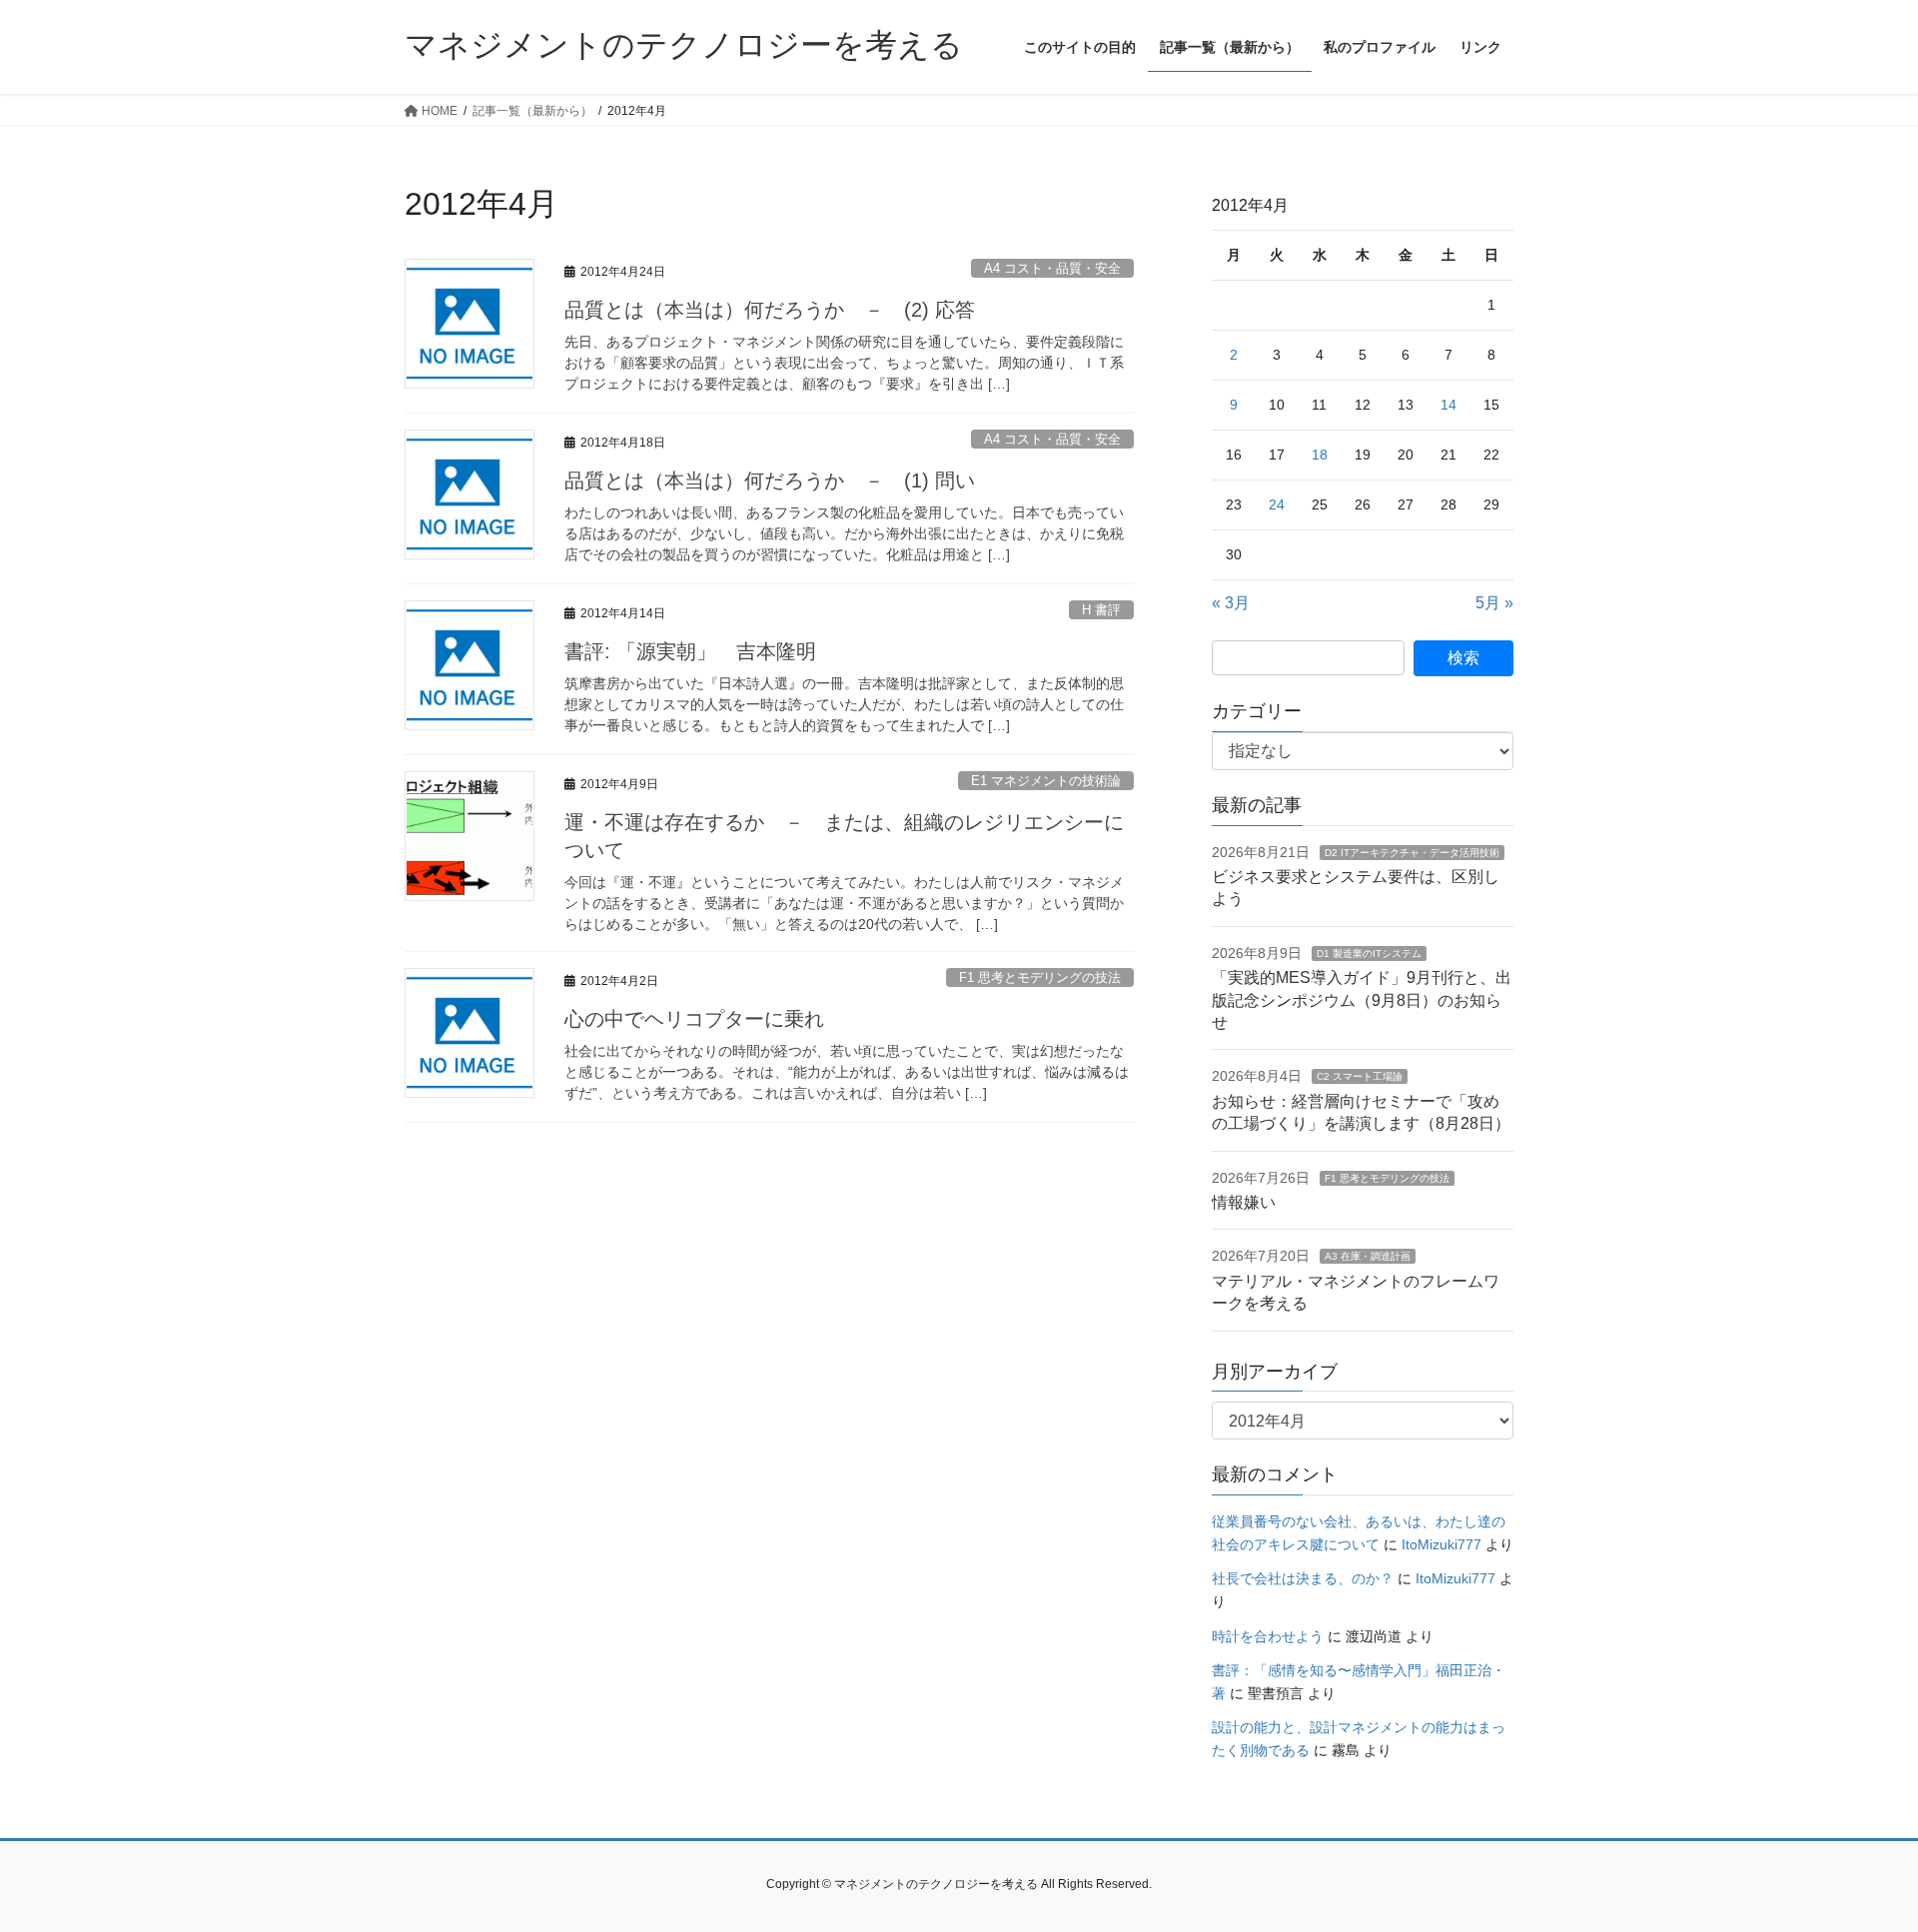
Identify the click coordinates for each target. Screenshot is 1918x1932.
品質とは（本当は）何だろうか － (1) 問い (770, 481)
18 (1320, 455)
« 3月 (1231, 603)
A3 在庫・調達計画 (1368, 1256)
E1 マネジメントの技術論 (1046, 781)
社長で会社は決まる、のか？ (1303, 1578)
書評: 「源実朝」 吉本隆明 (690, 651)
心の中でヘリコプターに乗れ (694, 1019)
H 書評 (1101, 610)
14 (1448, 405)
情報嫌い (1244, 1202)
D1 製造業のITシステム (1369, 954)
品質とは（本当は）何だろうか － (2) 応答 (770, 310)
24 (1277, 504)
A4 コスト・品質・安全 (1052, 268)
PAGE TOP (1857, 1857)
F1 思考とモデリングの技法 (1040, 977)
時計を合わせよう (1268, 1636)
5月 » (1494, 603)
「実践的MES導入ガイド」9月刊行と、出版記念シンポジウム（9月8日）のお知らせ (1362, 1000)
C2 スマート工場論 (1360, 1076)
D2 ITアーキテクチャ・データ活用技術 (1412, 853)
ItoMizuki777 (1441, 1544)
